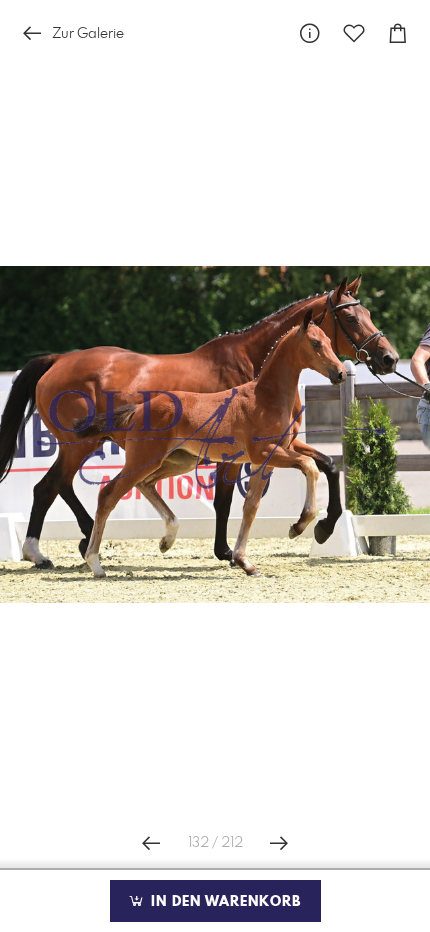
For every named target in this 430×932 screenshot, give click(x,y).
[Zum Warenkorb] (398, 33)
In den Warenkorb (223, 902)
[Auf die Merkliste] (354, 33)
